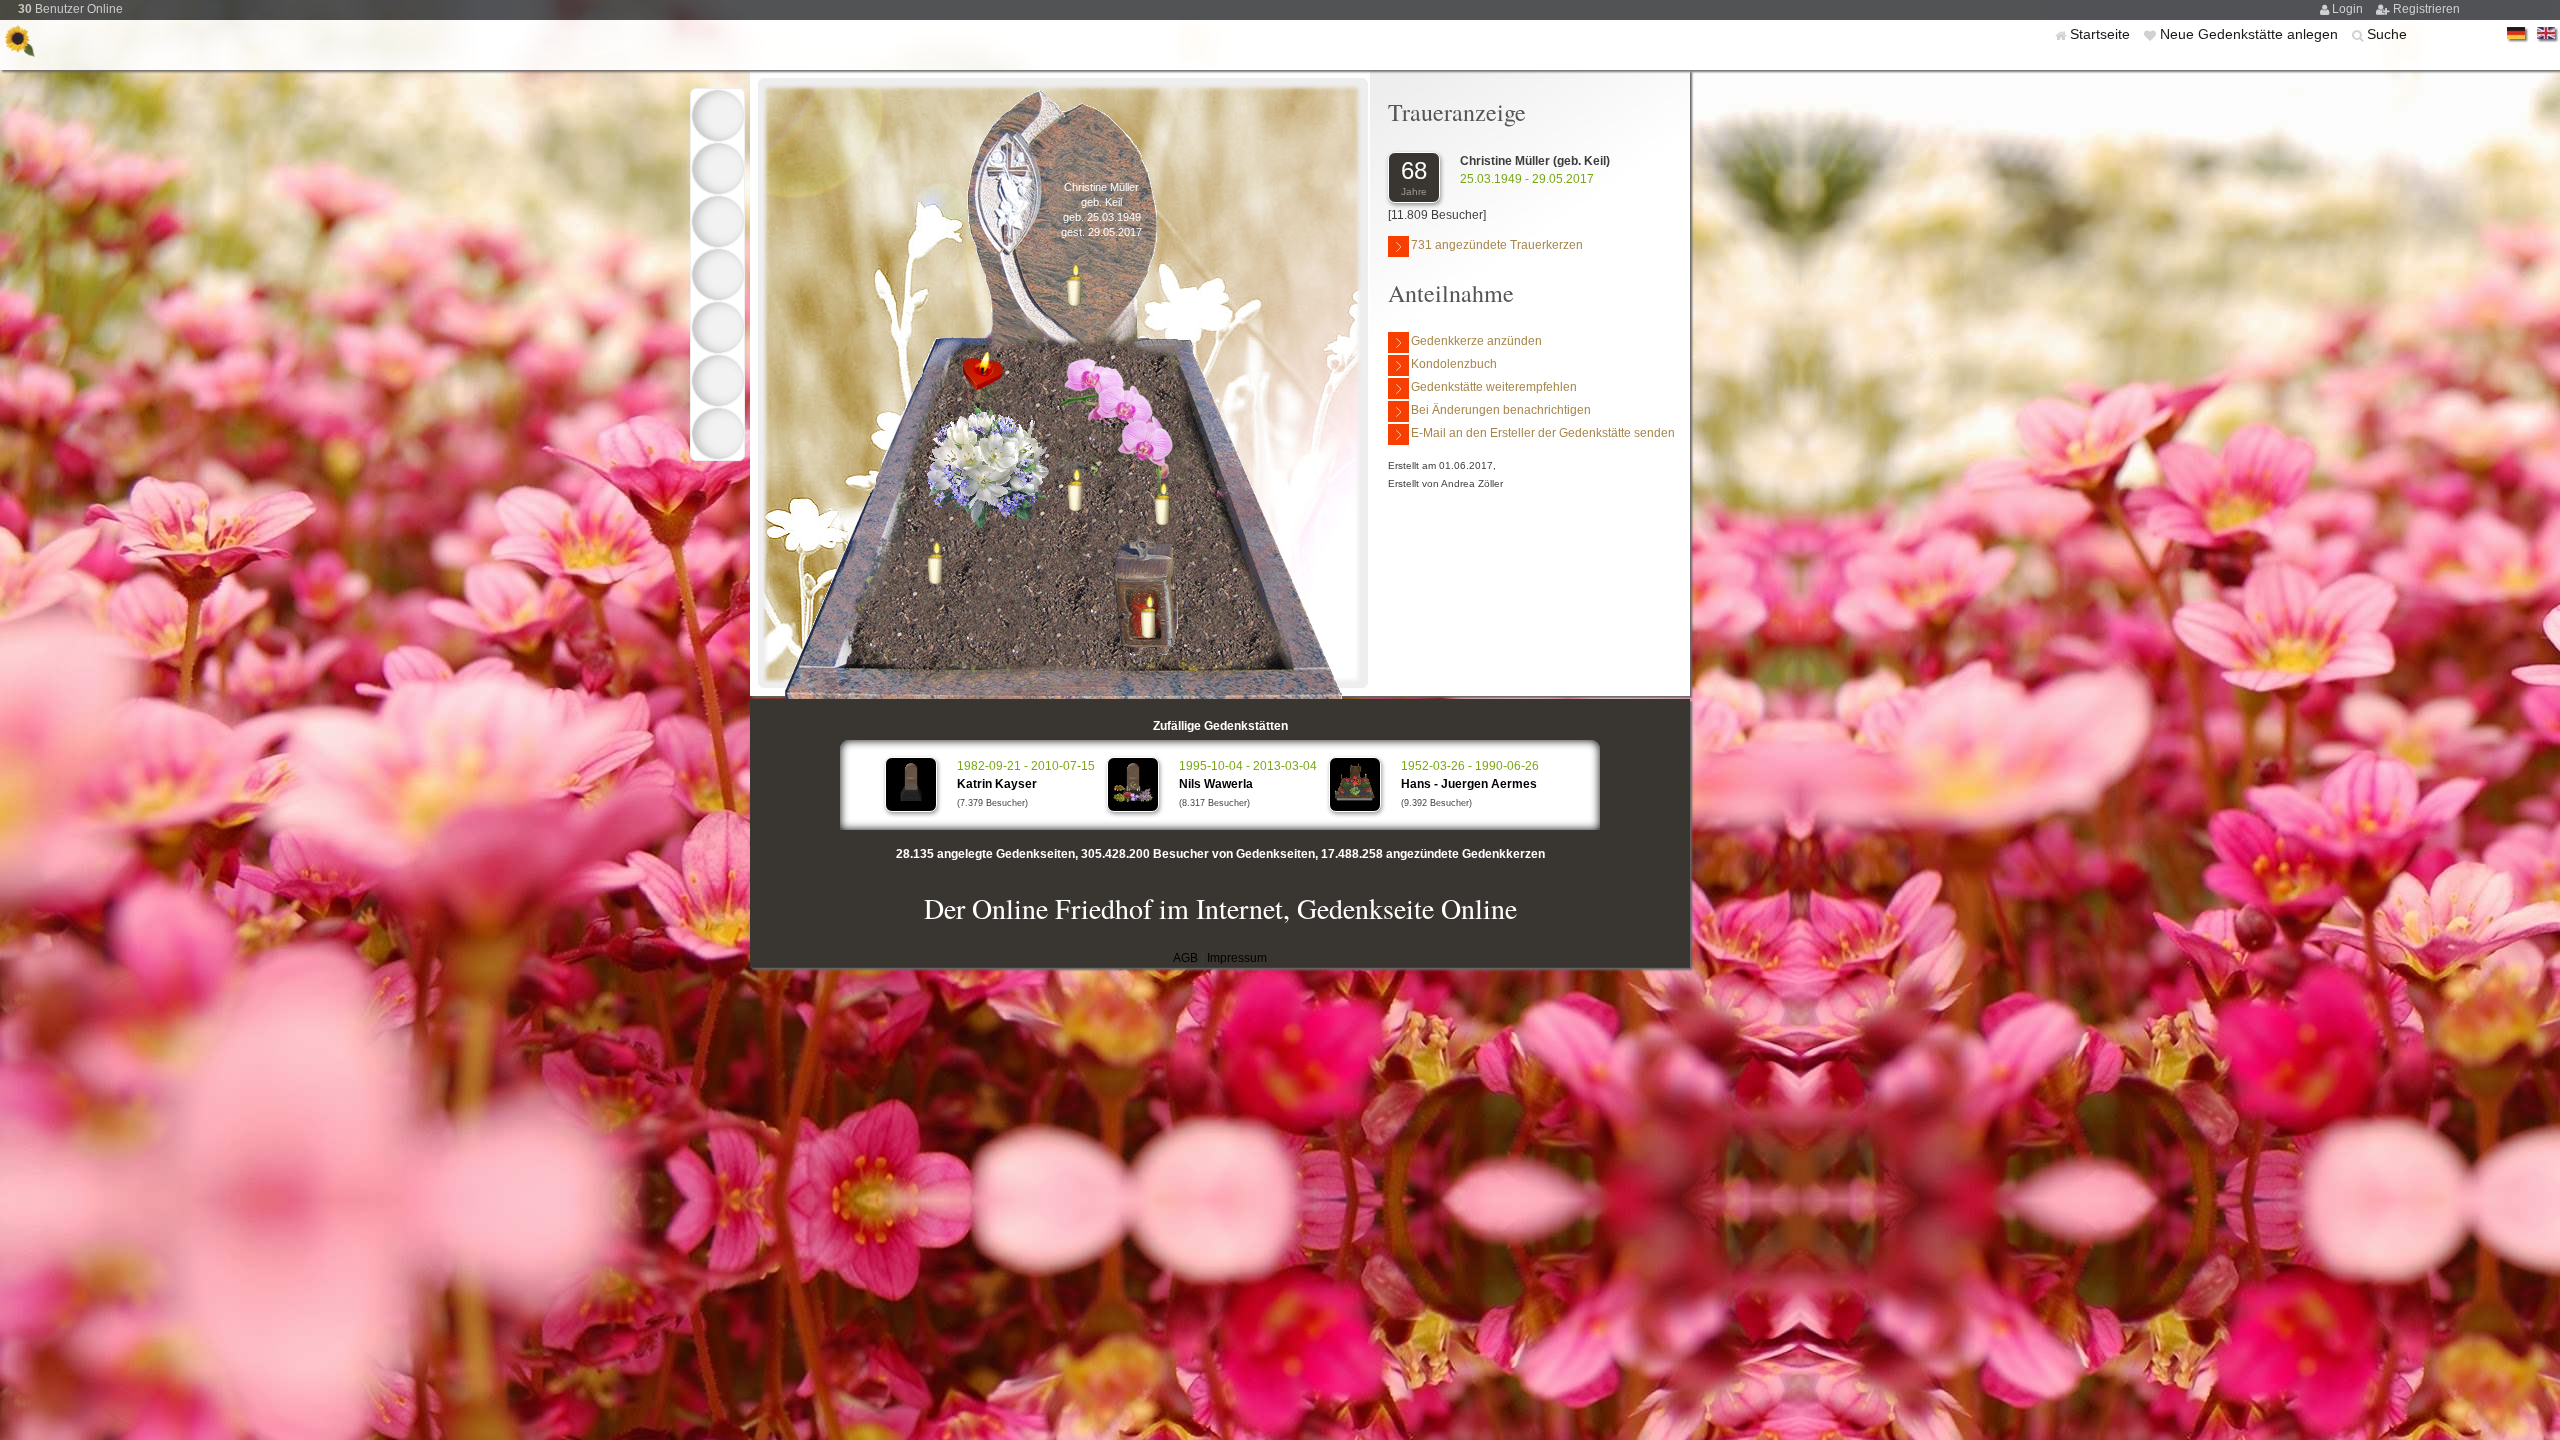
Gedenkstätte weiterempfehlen (1494, 387)
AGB (1185, 958)
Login (2349, 9)
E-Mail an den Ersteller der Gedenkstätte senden (1543, 433)
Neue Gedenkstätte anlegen (2251, 34)
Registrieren (2426, 9)
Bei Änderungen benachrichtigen (1501, 410)
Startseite (2102, 34)
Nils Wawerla (1216, 784)
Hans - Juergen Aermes (1469, 784)
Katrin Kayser (997, 784)
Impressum (1237, 958)
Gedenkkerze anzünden (1476, 341)
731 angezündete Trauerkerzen (1497, 245)
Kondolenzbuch (1454, 364)
